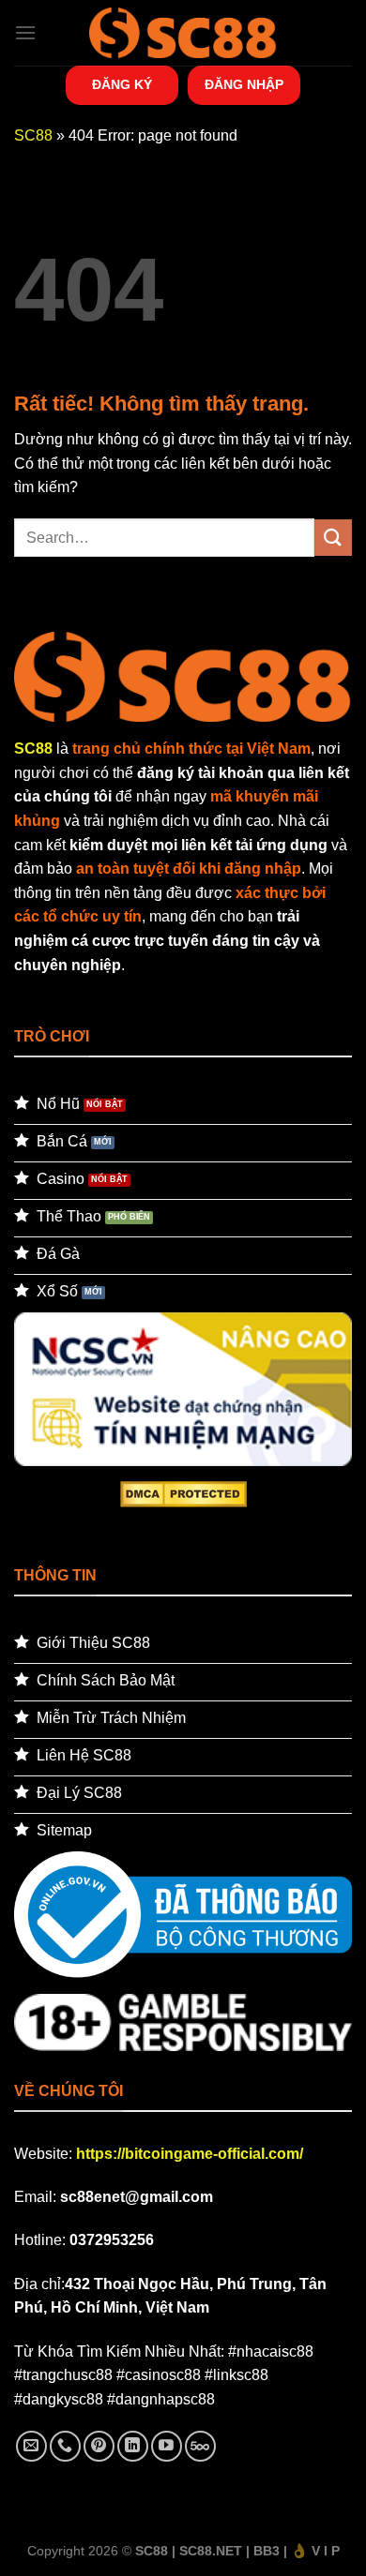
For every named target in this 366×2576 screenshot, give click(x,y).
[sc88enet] (183, 32)
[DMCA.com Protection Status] (183, 1493)
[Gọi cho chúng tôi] (65, 2446)
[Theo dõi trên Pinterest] (99, 2446)
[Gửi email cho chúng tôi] (31, 2446)
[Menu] (25, 32)
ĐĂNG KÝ (122, 85)
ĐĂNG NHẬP (244, 85)
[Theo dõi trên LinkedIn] (133, 2446)
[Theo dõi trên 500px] (200, 2446)
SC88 (33, 135)
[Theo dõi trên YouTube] (167, 2446)
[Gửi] (333, 538)
